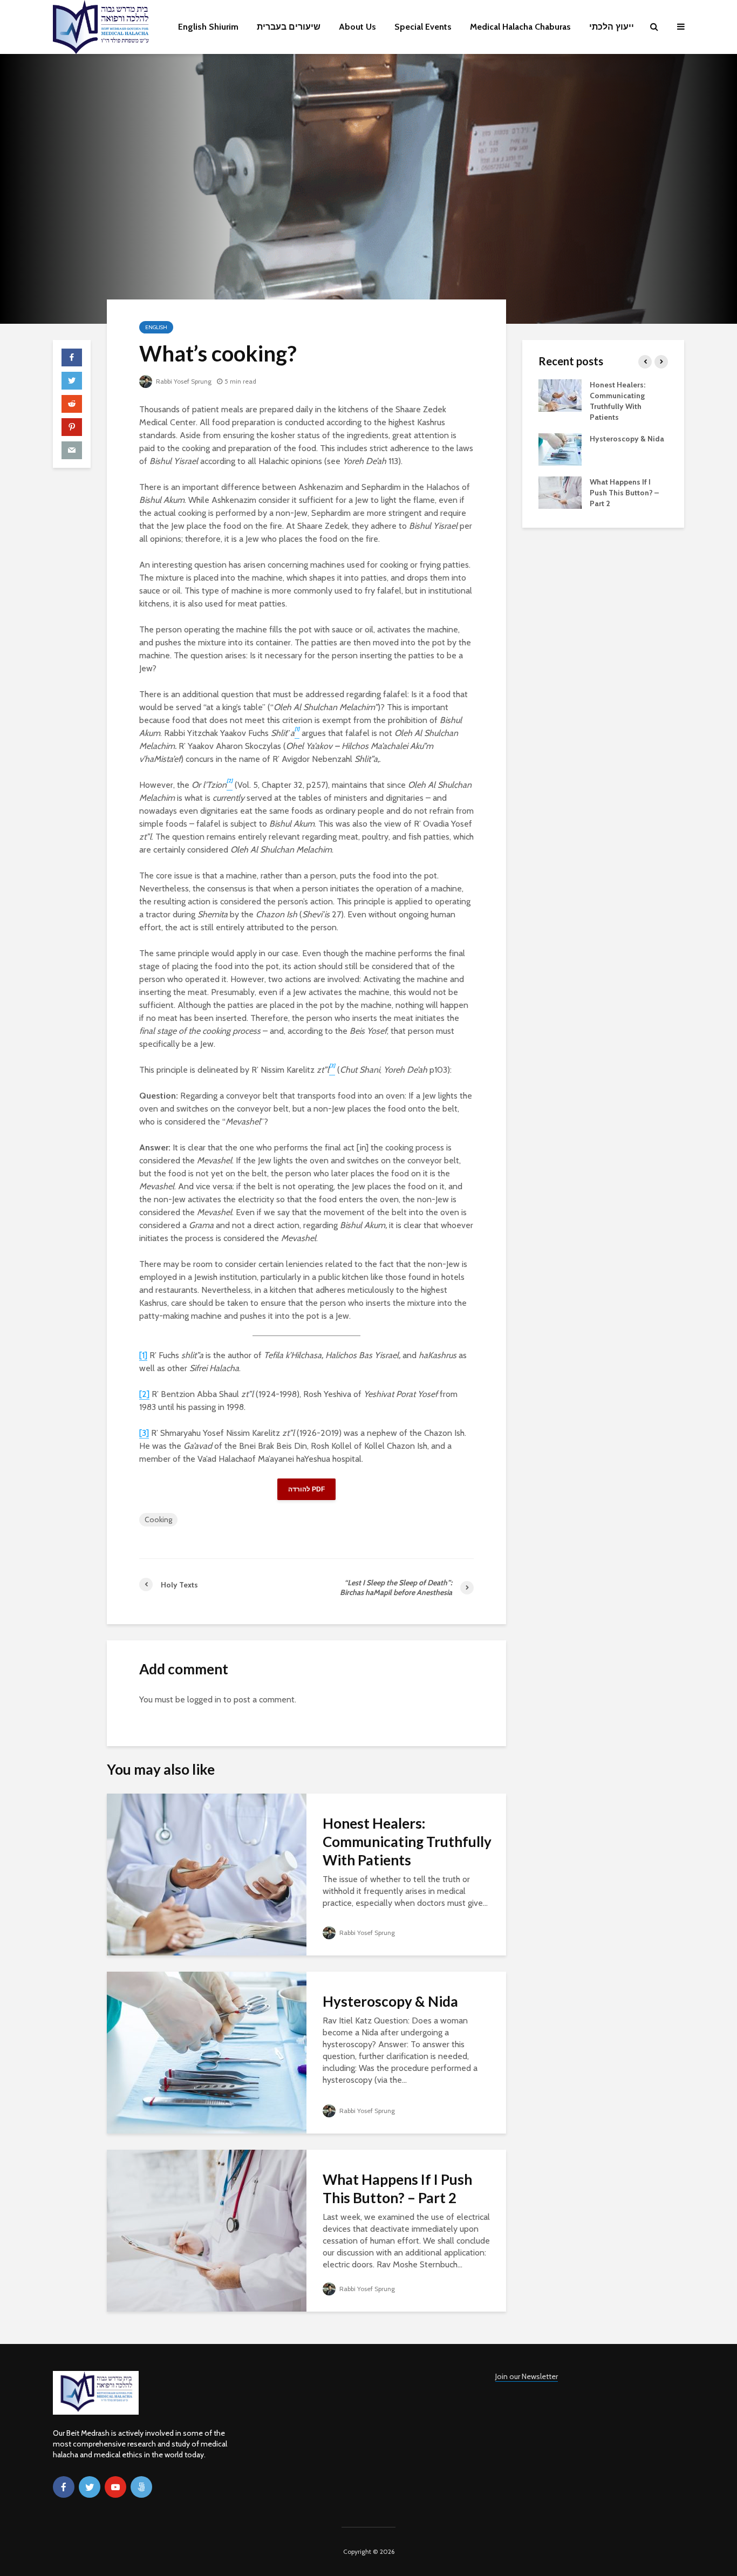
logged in (204, 1699)
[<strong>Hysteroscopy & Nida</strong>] (207, 2052)
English (156, 327)
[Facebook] (64, 2487)
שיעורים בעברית (289, 27)
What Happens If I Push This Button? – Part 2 (397, 2189)
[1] (143, 1355)
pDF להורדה (306, 1489)
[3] (144, 1433)
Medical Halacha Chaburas (520, 27)
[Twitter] (90, 2487)
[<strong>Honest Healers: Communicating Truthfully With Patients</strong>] (207, 1874)
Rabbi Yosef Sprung (183, 381)
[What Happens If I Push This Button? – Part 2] (207, 2230)
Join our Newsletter (527, 2376)
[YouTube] (115, 2487)
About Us (357, 27)
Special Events (423, 27)
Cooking (158, 1519)
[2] (144, 1394)
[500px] (141, 2487)
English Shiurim (208, 27)
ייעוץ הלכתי (612, 27)
